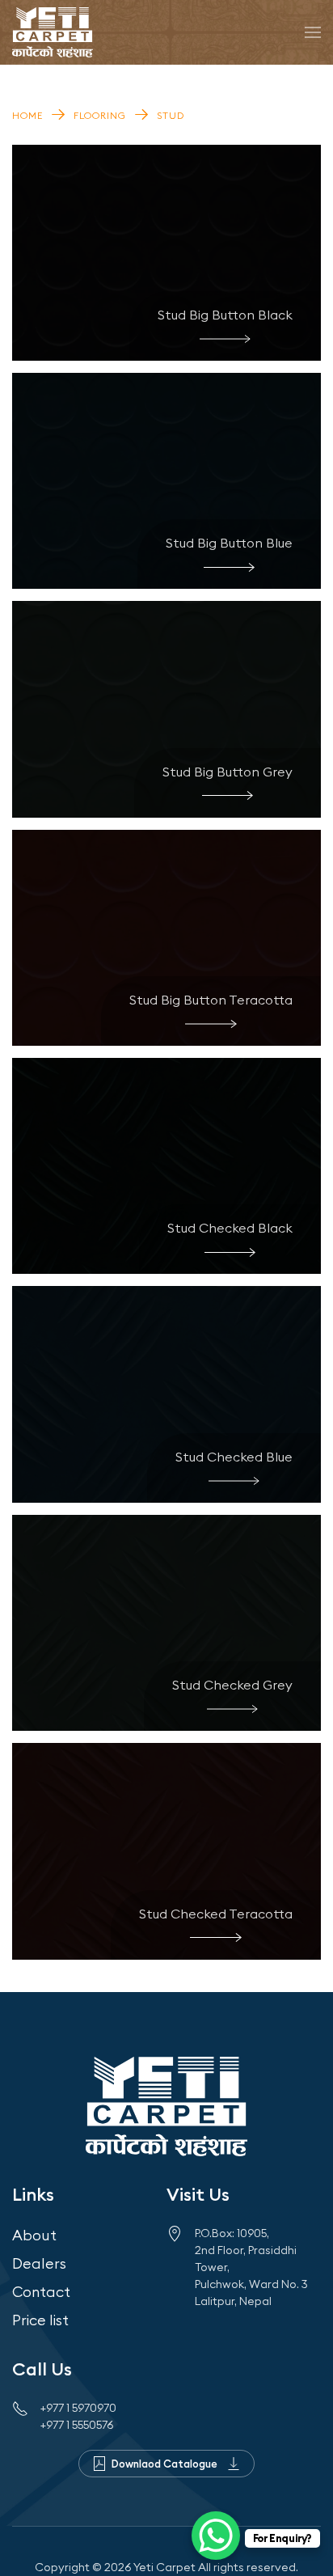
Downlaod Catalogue (164, 2464)
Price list (40, 2320)
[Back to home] (53, 32)
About (34, 2235)
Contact (41, 2292)
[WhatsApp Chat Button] (216, 2536)
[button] (313, 32)
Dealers (39, 2263)
